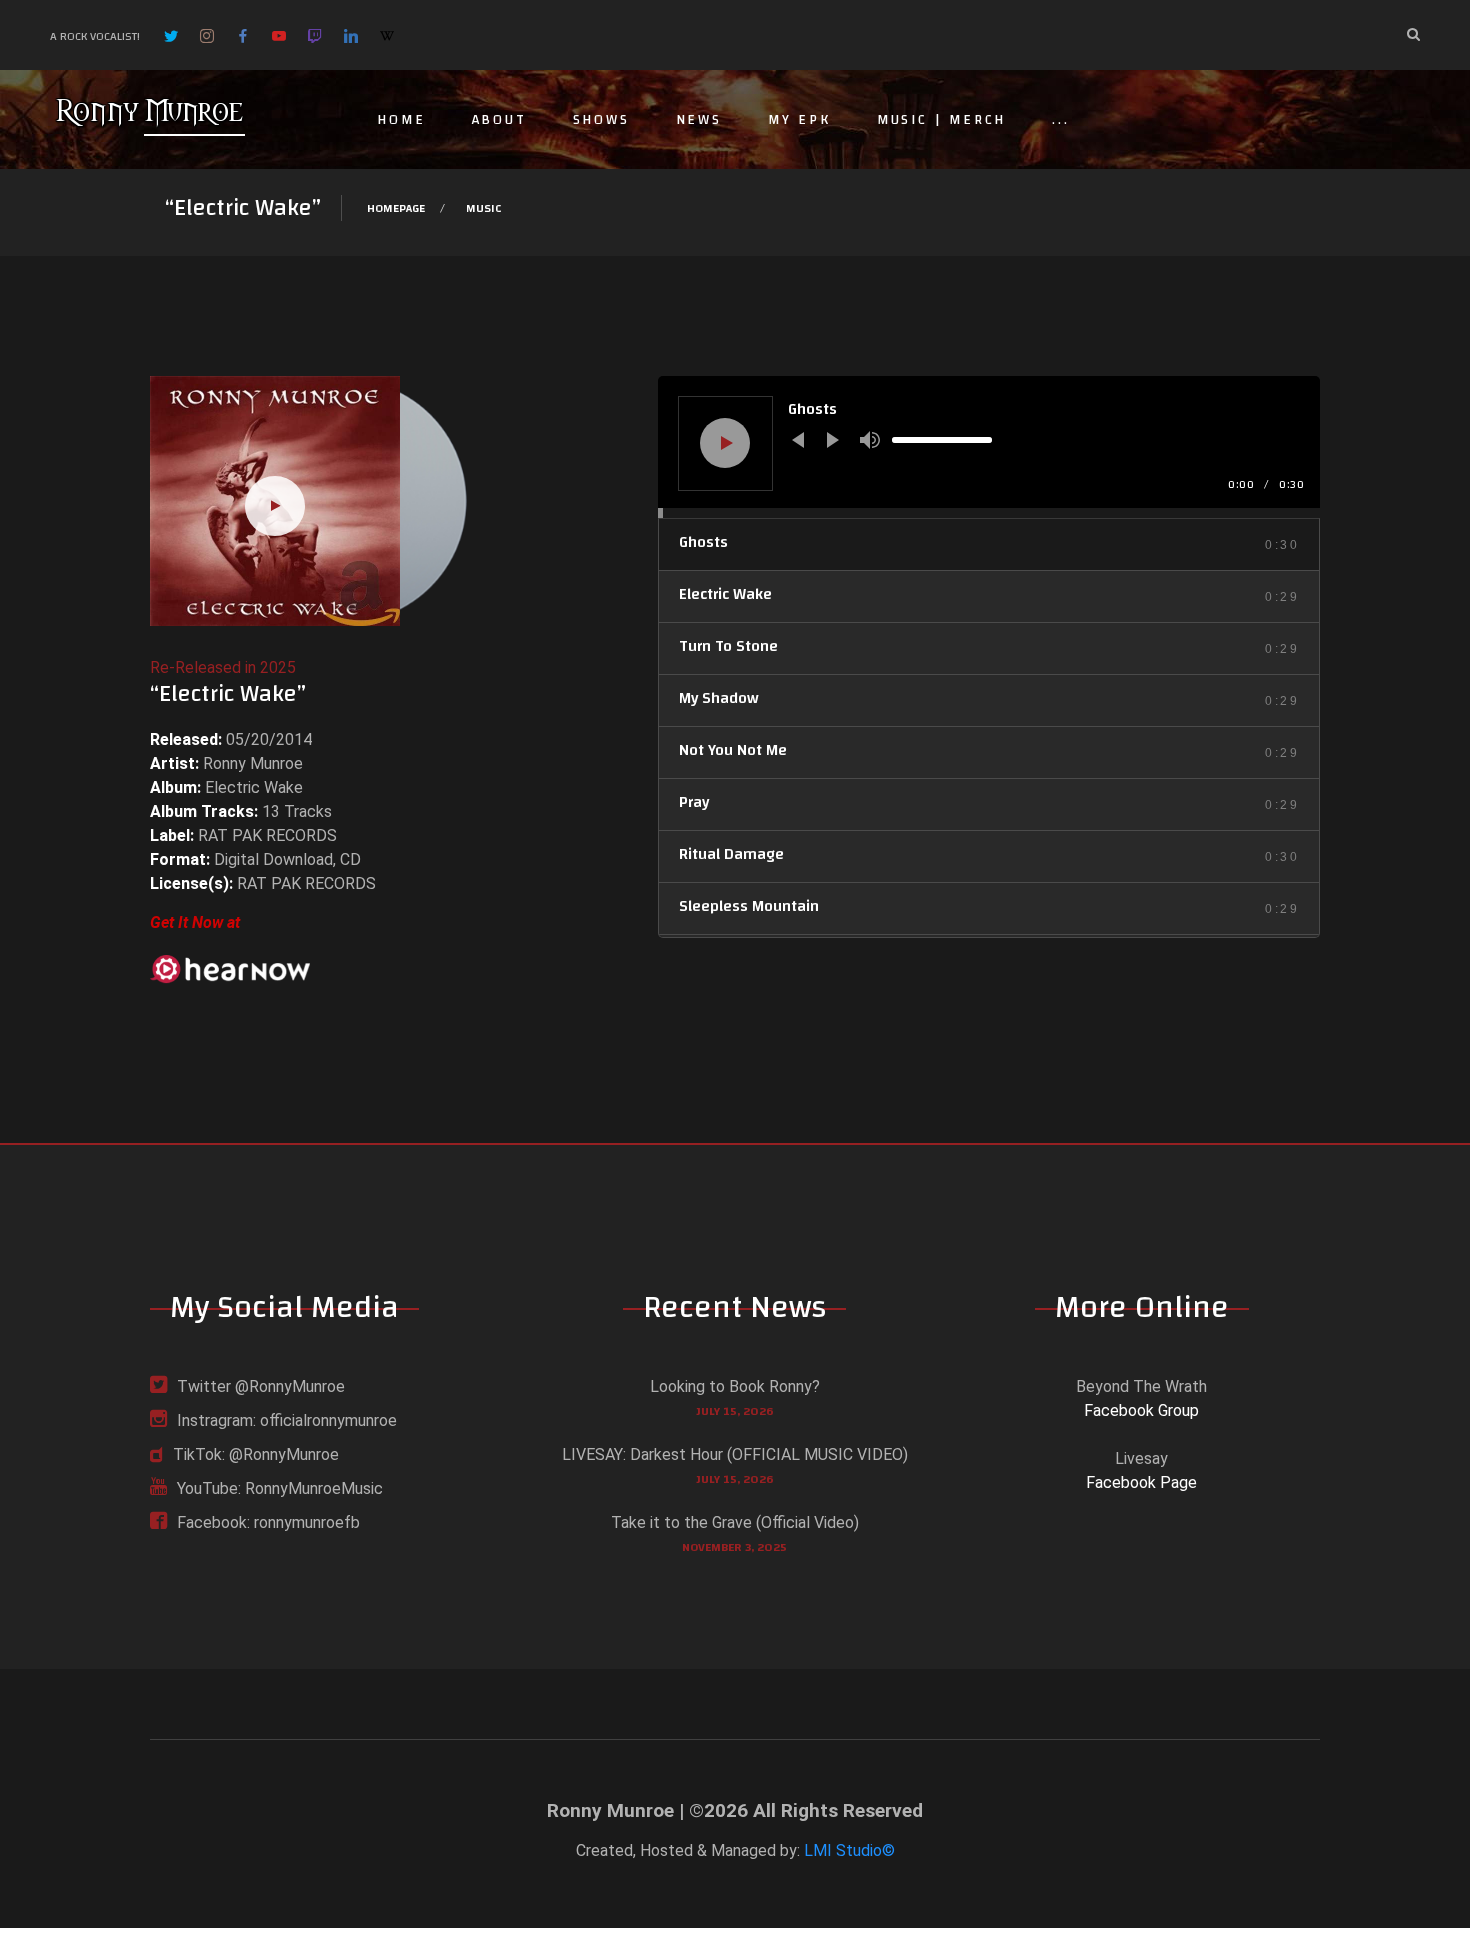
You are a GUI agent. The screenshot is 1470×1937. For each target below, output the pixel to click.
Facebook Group (1141, 1410)
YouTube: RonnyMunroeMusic (280, 1488)
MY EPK (799, 120)
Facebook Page (1141, 1482)
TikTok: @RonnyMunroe (256, 1454)
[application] (989, 447)
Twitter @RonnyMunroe (261, 1386)
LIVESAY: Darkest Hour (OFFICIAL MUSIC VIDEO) (735, 1454)
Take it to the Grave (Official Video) (735, 1522)
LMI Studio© (849, 1850)
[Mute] (870, 440)
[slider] (942, 440)
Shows (601, 120)
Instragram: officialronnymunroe (287, 1420)
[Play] (727, 443)
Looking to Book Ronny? (735, 1386)
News (699, 120)
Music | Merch (941, 120)
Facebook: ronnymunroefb (268, 1522)
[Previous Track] (798, 440)
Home (401, 120)
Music (483, 208)
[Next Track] (833, 440)
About (499, 120)
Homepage (396, 208)
